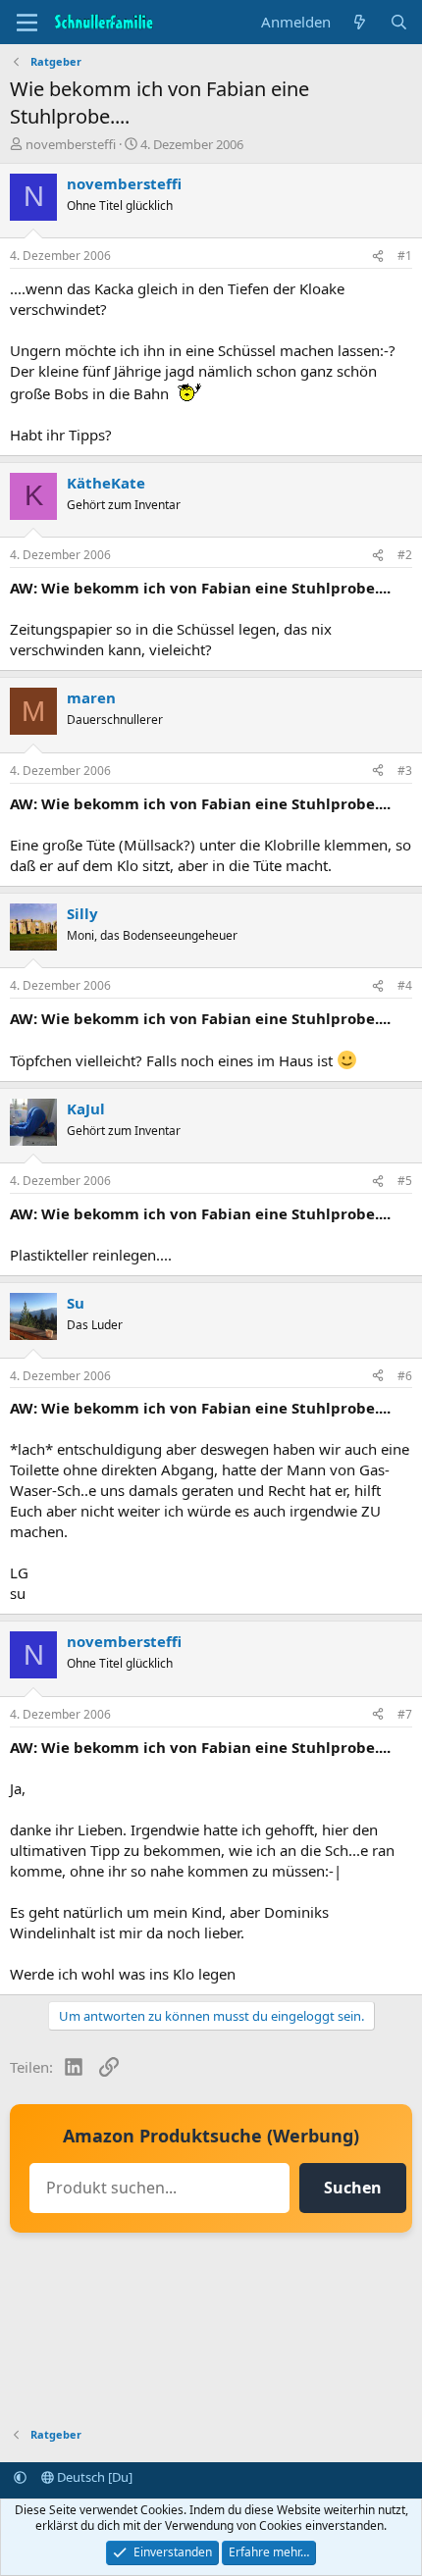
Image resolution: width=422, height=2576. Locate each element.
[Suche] (399, 22)
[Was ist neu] (360, 22)
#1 (405, 256)
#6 (405, 1376)
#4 (405, 985)
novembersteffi (71, 144)
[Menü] (27, 23)
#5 (405, 1181)
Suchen (353, 2188)
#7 (405, 1714)
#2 (405, 555)
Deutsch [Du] (93, 2477)
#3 (405, 771)
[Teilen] (378, 257)
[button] (20, 2477)
